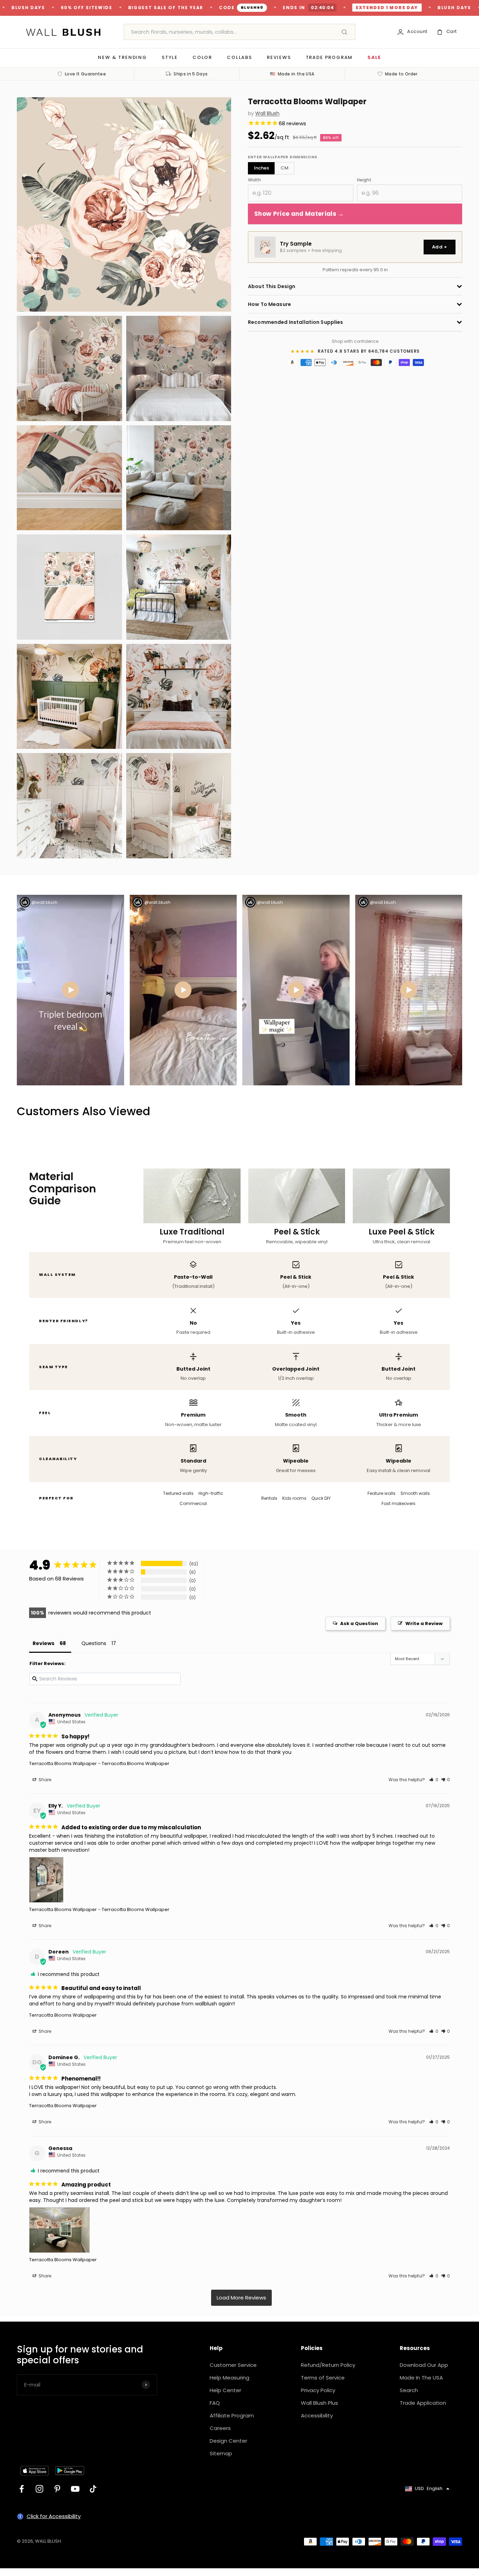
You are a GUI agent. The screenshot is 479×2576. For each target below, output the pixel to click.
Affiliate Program (232, 2415)
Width (254, 180)
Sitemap (221, 2453)
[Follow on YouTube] (75, 2489)
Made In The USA (421, 2378)
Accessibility (317, 2415)
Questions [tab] (94, 1643)
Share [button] (44, 1780)
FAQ (215, 2403)
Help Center (225, 2390)
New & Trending (122, 57)
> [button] (241, 2298)
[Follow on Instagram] (39, 2489)
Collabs (239, 57)
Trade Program (329, 57)
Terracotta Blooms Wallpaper (63, 1763)
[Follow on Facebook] (22, 2489)
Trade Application (423, 2403)
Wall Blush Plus (319, 2403)
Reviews (279, 57)
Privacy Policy (318, 2390)
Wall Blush (267, 114)
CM (285, 168)
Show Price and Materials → (299, 214)
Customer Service (233, 2365)
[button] (434, 1780)
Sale (374, 57)
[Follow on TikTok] (93, 2489)
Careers (220, 2428)
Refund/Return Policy (328, 2365)
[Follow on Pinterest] (57, 2489)
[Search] (344, 32)
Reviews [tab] (43, 1643)
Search (409, 2390)
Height (364, 180)
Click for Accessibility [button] (54, 2516)
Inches (261, 168)
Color (202, 57)
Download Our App (424, 2365)
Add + (440, 247)
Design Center (228, 2441)
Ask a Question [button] (359, 1623)
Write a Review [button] (424, 1623)
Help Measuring (230, 2378)
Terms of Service (323, 2378)
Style (170, 57)
